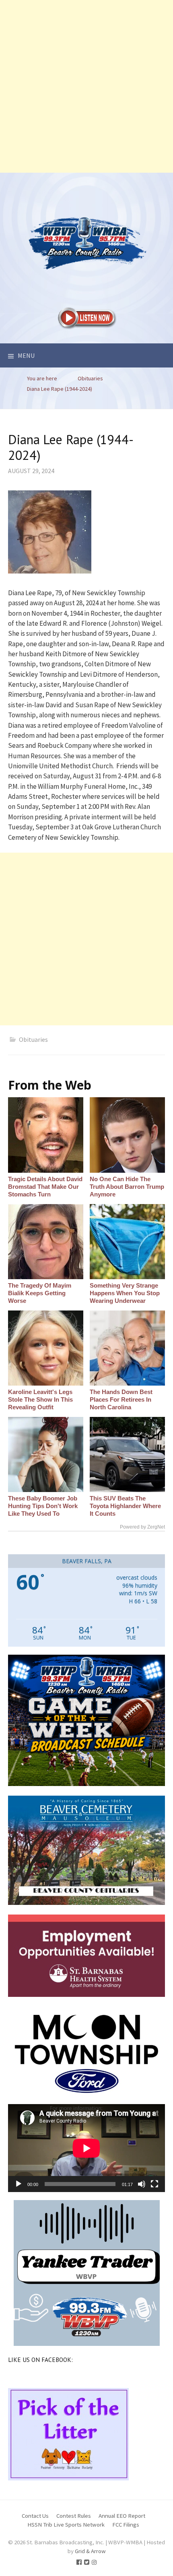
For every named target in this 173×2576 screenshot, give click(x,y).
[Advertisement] (86, 86)
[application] (86, 2148)
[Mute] (142, 2184)
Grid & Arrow (90, 2551)
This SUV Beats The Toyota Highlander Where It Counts (125, 1506)
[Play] (19, 2184)
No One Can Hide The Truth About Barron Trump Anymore (127, 1187)
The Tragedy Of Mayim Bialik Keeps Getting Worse (40, 1293)
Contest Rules (74, 2516)
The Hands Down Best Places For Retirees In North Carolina (121, 1399)
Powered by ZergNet (142, 1527)
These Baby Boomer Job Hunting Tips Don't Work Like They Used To (43, 1506)
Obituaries (33, 1039)
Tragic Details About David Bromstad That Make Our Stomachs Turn (45, 1187)
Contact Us (35, 2516)
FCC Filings (126, 2524)
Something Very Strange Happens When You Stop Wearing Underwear (125, 1293)
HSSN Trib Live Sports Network (66, 2524)
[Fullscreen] (154, 2184)
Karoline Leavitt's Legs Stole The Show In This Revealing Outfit (40, 1399)
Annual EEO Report (122, 2516)
